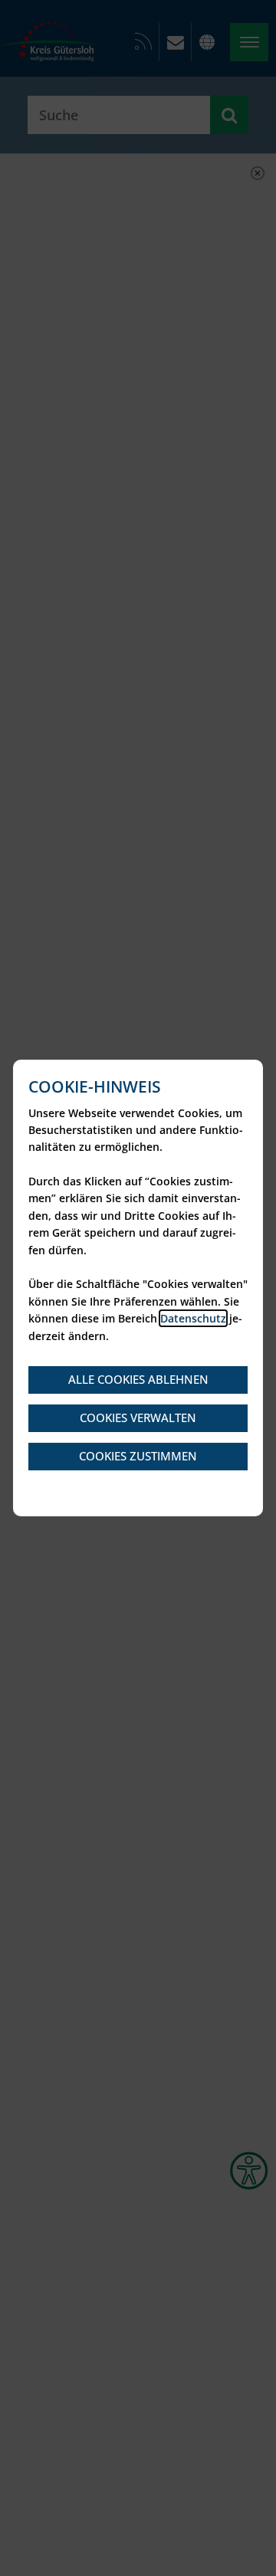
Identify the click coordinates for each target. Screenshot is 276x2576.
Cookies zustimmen (138, 1456)
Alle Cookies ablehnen (138, 1379)
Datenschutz (193, 1318)
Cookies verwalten (138, 1417)
